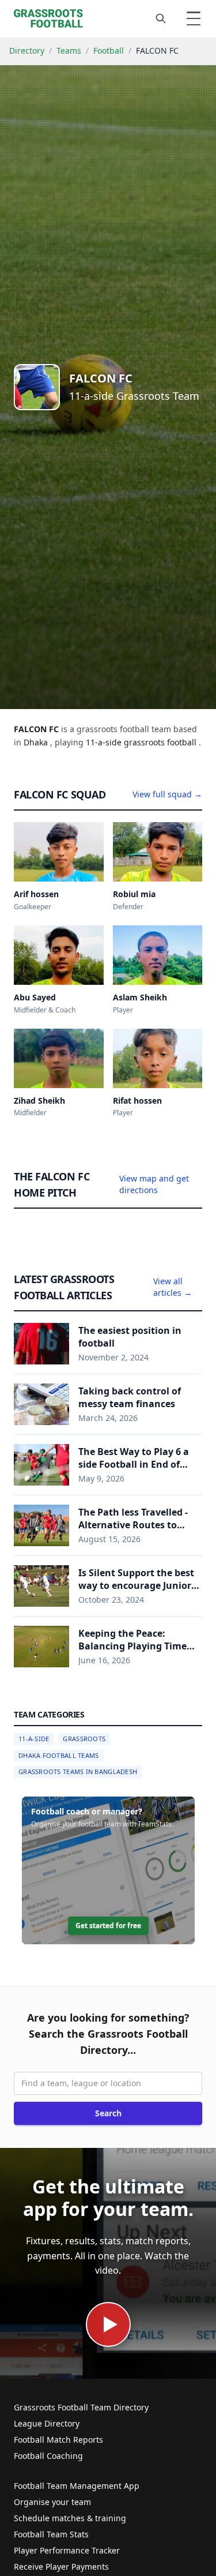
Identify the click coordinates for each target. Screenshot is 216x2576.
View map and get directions (154, 1184)
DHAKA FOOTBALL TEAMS (59, 1755)
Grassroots (84, 1739)
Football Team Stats (51, 2534)
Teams (69, 50)
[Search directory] (161, 18)
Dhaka (37, 742)
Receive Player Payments (61, 2566)
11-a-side (105, 742)
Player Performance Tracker (67, 2550)
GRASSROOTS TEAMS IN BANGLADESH (78, 1771)
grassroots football (161, 742)
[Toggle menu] (194, 18)
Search (108, 2113)
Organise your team (52, 2502)
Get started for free (108, 1926)
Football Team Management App (77, 2486)
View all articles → (173, 1287)
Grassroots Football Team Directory (81, 2407)
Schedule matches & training (70, 2518)
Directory (27, 50)
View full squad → (167, 794)
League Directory (47, 2423)
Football (109, 50)
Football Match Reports (58, 2440)
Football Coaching (48, 2456)
